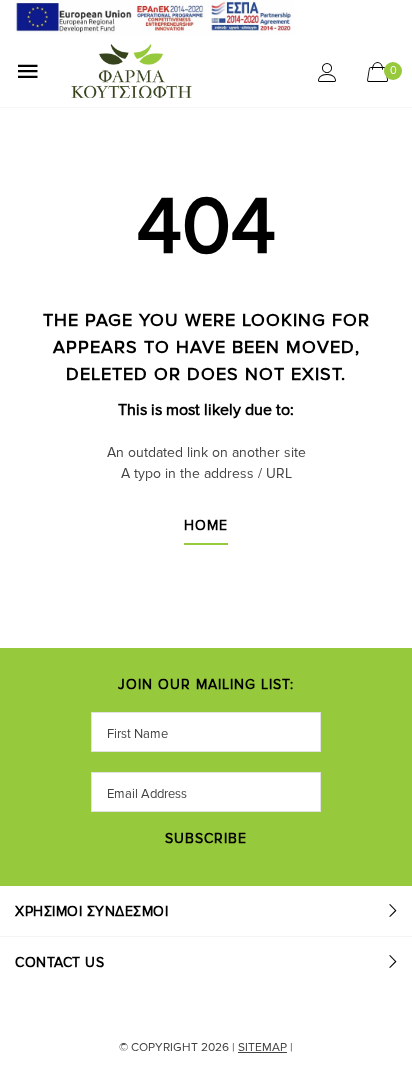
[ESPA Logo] (155, 16)
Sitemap (262, 1047)
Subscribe (206, 839)
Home (206, 526)
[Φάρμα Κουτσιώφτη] (176, 71)
